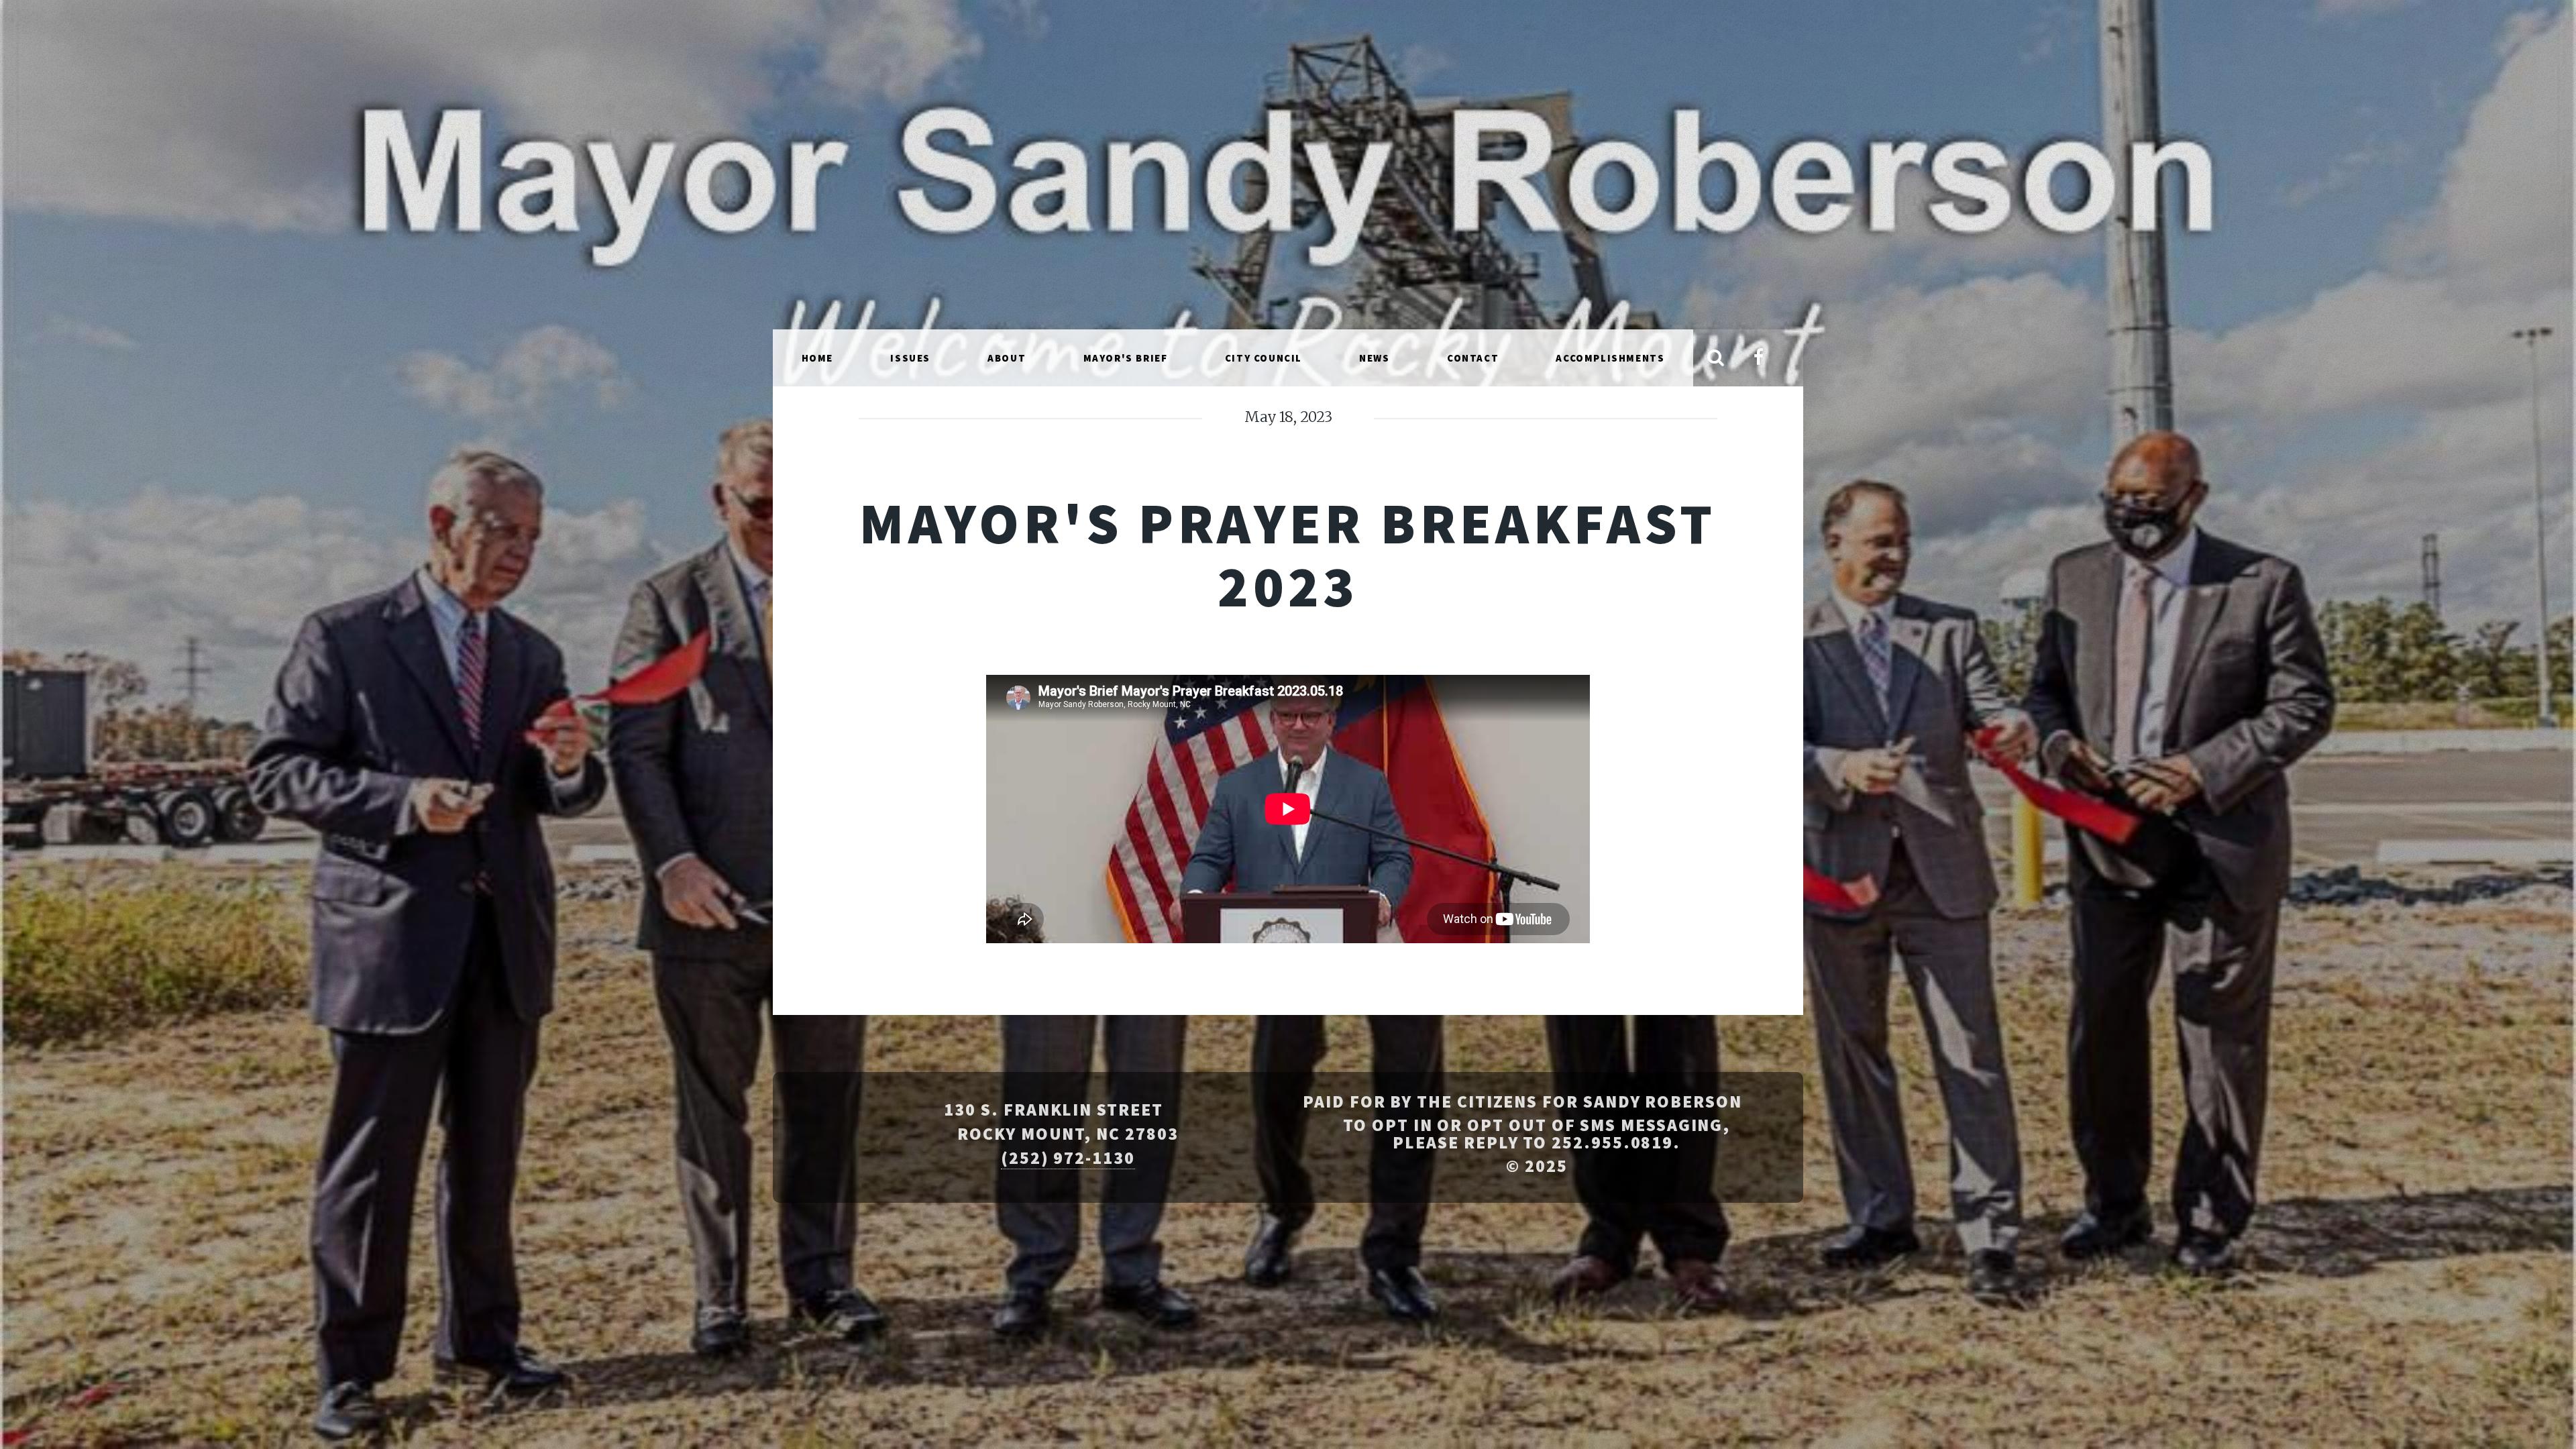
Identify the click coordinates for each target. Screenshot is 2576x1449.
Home (817, 358)
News (1374, 358)
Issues (910, 358)
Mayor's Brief (1126, 358)
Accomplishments (1610, 358)
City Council (1264, 358)
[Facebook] (1758, 359)
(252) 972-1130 (1068, 1158)
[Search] (1716, 359)
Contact (1473, 358)
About (1007, 358)
